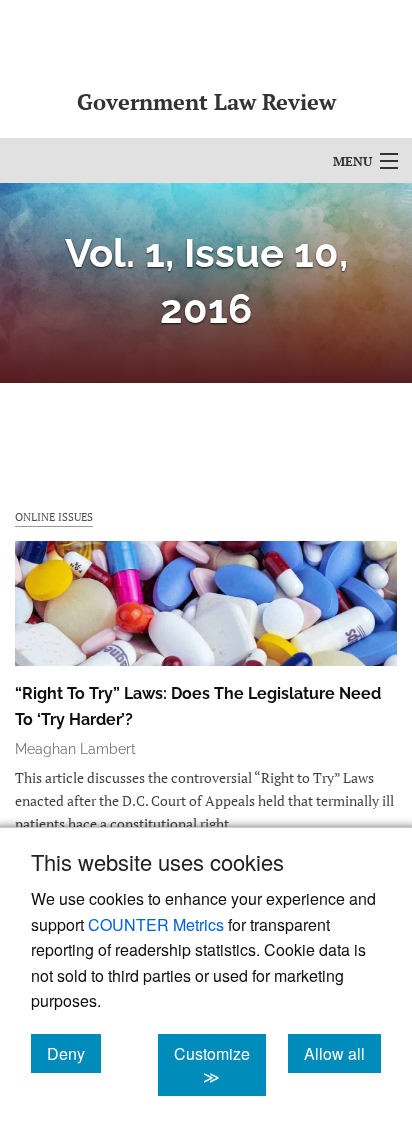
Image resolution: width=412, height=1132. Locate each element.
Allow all (342, 1053)
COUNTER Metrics (156, 924)
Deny (74, 1053)
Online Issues (54, 516)
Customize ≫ (220, 1065)
